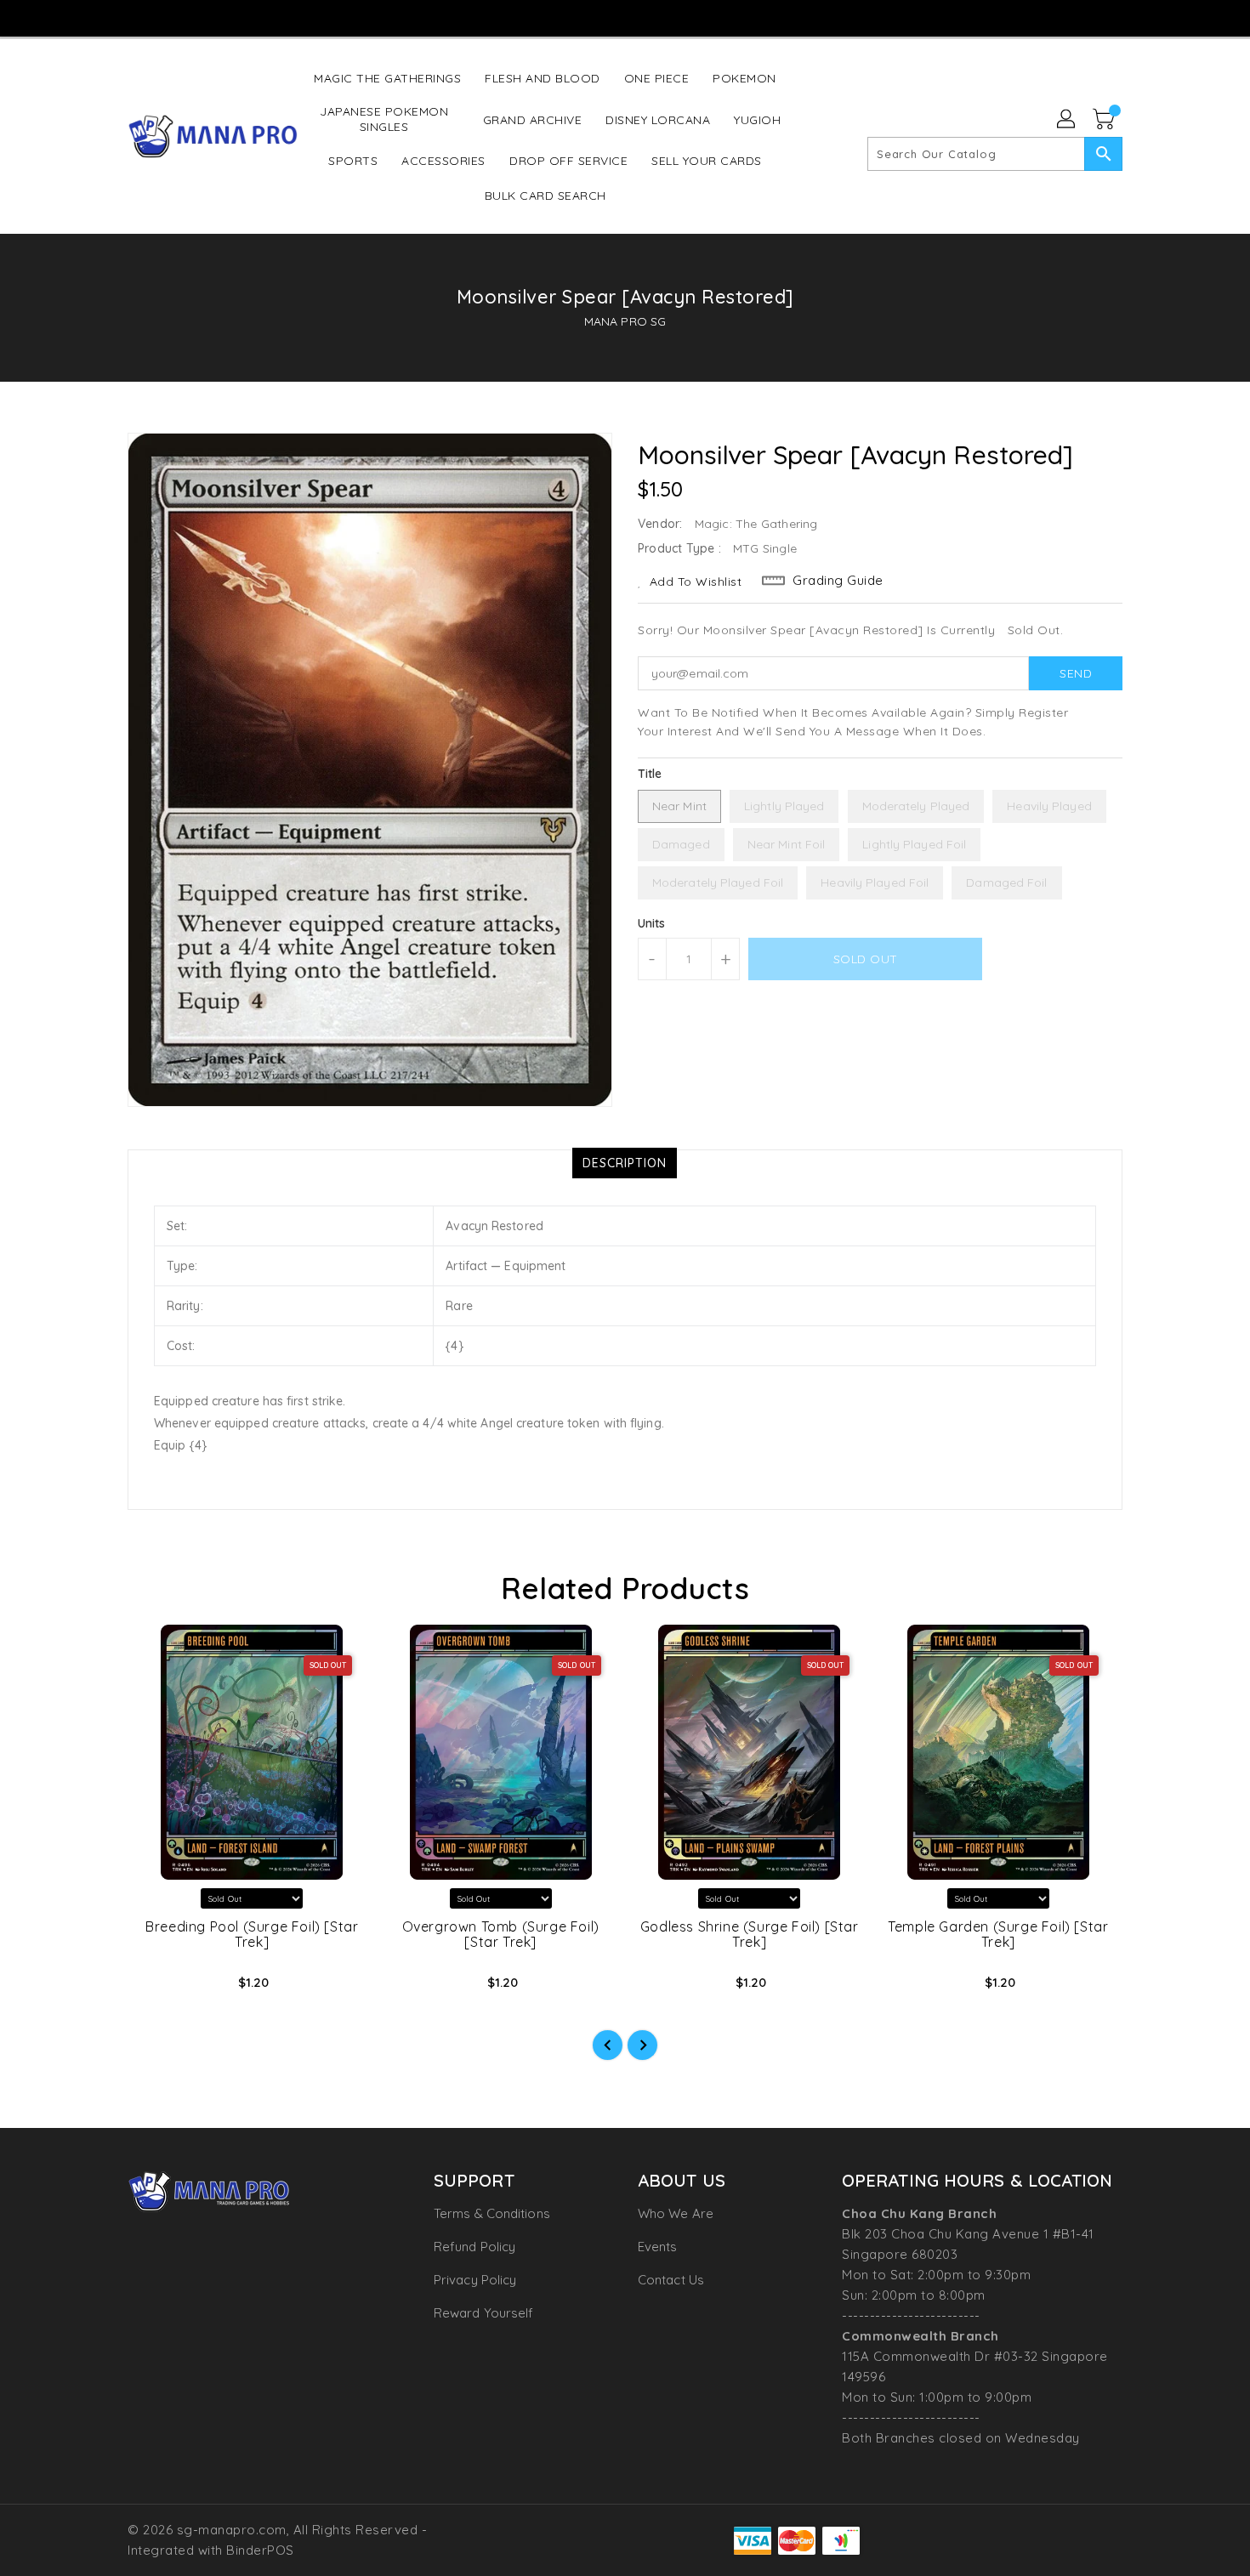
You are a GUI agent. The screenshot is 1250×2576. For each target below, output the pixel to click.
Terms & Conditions (492, 2213)
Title (650, 774)
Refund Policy (474, 2247)
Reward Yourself (484, 2313)
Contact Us (671, 2280)
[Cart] (1105, 120)
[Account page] (1067, 120)
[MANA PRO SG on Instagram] (591, 17)
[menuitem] (387, 78)
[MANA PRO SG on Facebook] (559, 17)
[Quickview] (155, 1988)
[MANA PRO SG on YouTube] (624, 17)
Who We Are (676, 2213)
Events (658, 2247)
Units (652, 923)
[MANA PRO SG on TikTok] (656, 17)
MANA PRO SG (625, 321)
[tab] (625, 1163)
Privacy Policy (475, 2280)
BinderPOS (260, 2550)
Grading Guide (838, 580)
